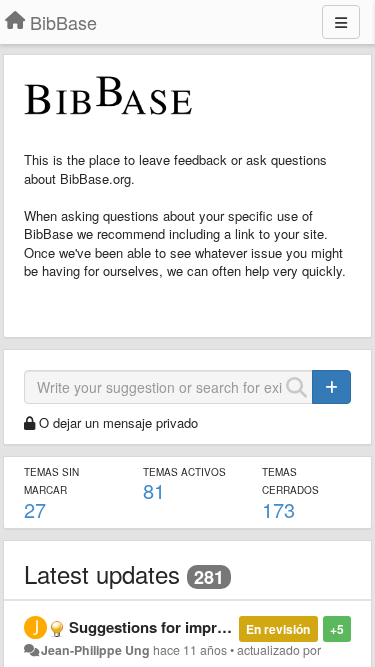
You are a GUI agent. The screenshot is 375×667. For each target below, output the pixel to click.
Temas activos (184, 472)
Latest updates (102, 573)
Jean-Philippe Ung (95, 650)
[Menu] (341, 22)
